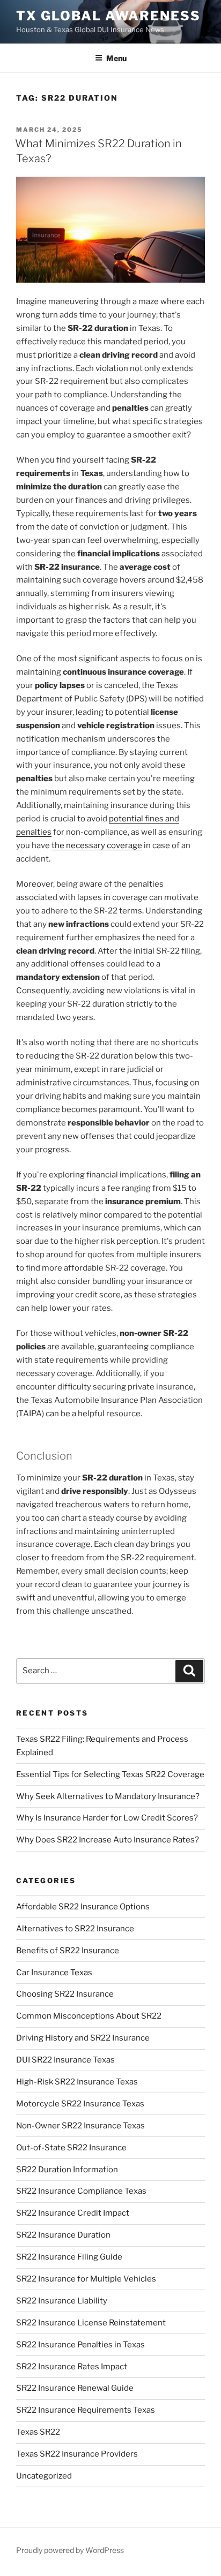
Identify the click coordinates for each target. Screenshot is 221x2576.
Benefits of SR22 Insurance (68, 1951)
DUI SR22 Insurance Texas (65, 2060)
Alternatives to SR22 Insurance (75, 1929)
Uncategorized (44, 2476)
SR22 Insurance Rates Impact (72, 2367)
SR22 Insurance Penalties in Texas (80, 2345)
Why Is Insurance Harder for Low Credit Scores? (107, 1818)
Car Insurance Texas (54, 1973)
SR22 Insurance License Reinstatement (91, 2323)
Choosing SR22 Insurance (65, 1994)
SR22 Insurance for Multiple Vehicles (86, 2279)
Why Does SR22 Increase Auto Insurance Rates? (108, 1840)
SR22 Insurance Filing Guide (69, 2257)
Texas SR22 (38, 2432)
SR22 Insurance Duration (63, 2235)
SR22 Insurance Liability (62, 2301)
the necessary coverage (97, 845)
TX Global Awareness (108, 16)
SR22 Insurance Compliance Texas (81, 2191)
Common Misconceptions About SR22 (89, 2016)
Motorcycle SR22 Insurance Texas (80, 2104)
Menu (116, 58)
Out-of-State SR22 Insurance (71, 2148)
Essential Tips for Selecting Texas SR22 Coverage (110, 1774)
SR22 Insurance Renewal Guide (75, 2388)
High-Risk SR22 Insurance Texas (77, 2082)
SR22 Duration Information (67, 2170)
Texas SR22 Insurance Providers (77, 2454)
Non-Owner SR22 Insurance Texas (80, 2126)
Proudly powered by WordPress (70, 2550)
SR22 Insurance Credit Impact (73, 2213)
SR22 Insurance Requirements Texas (86, 2410)
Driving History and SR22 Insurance (83, 2038)
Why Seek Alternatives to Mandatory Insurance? (108, 1796)
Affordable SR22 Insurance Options (83, 1907)
